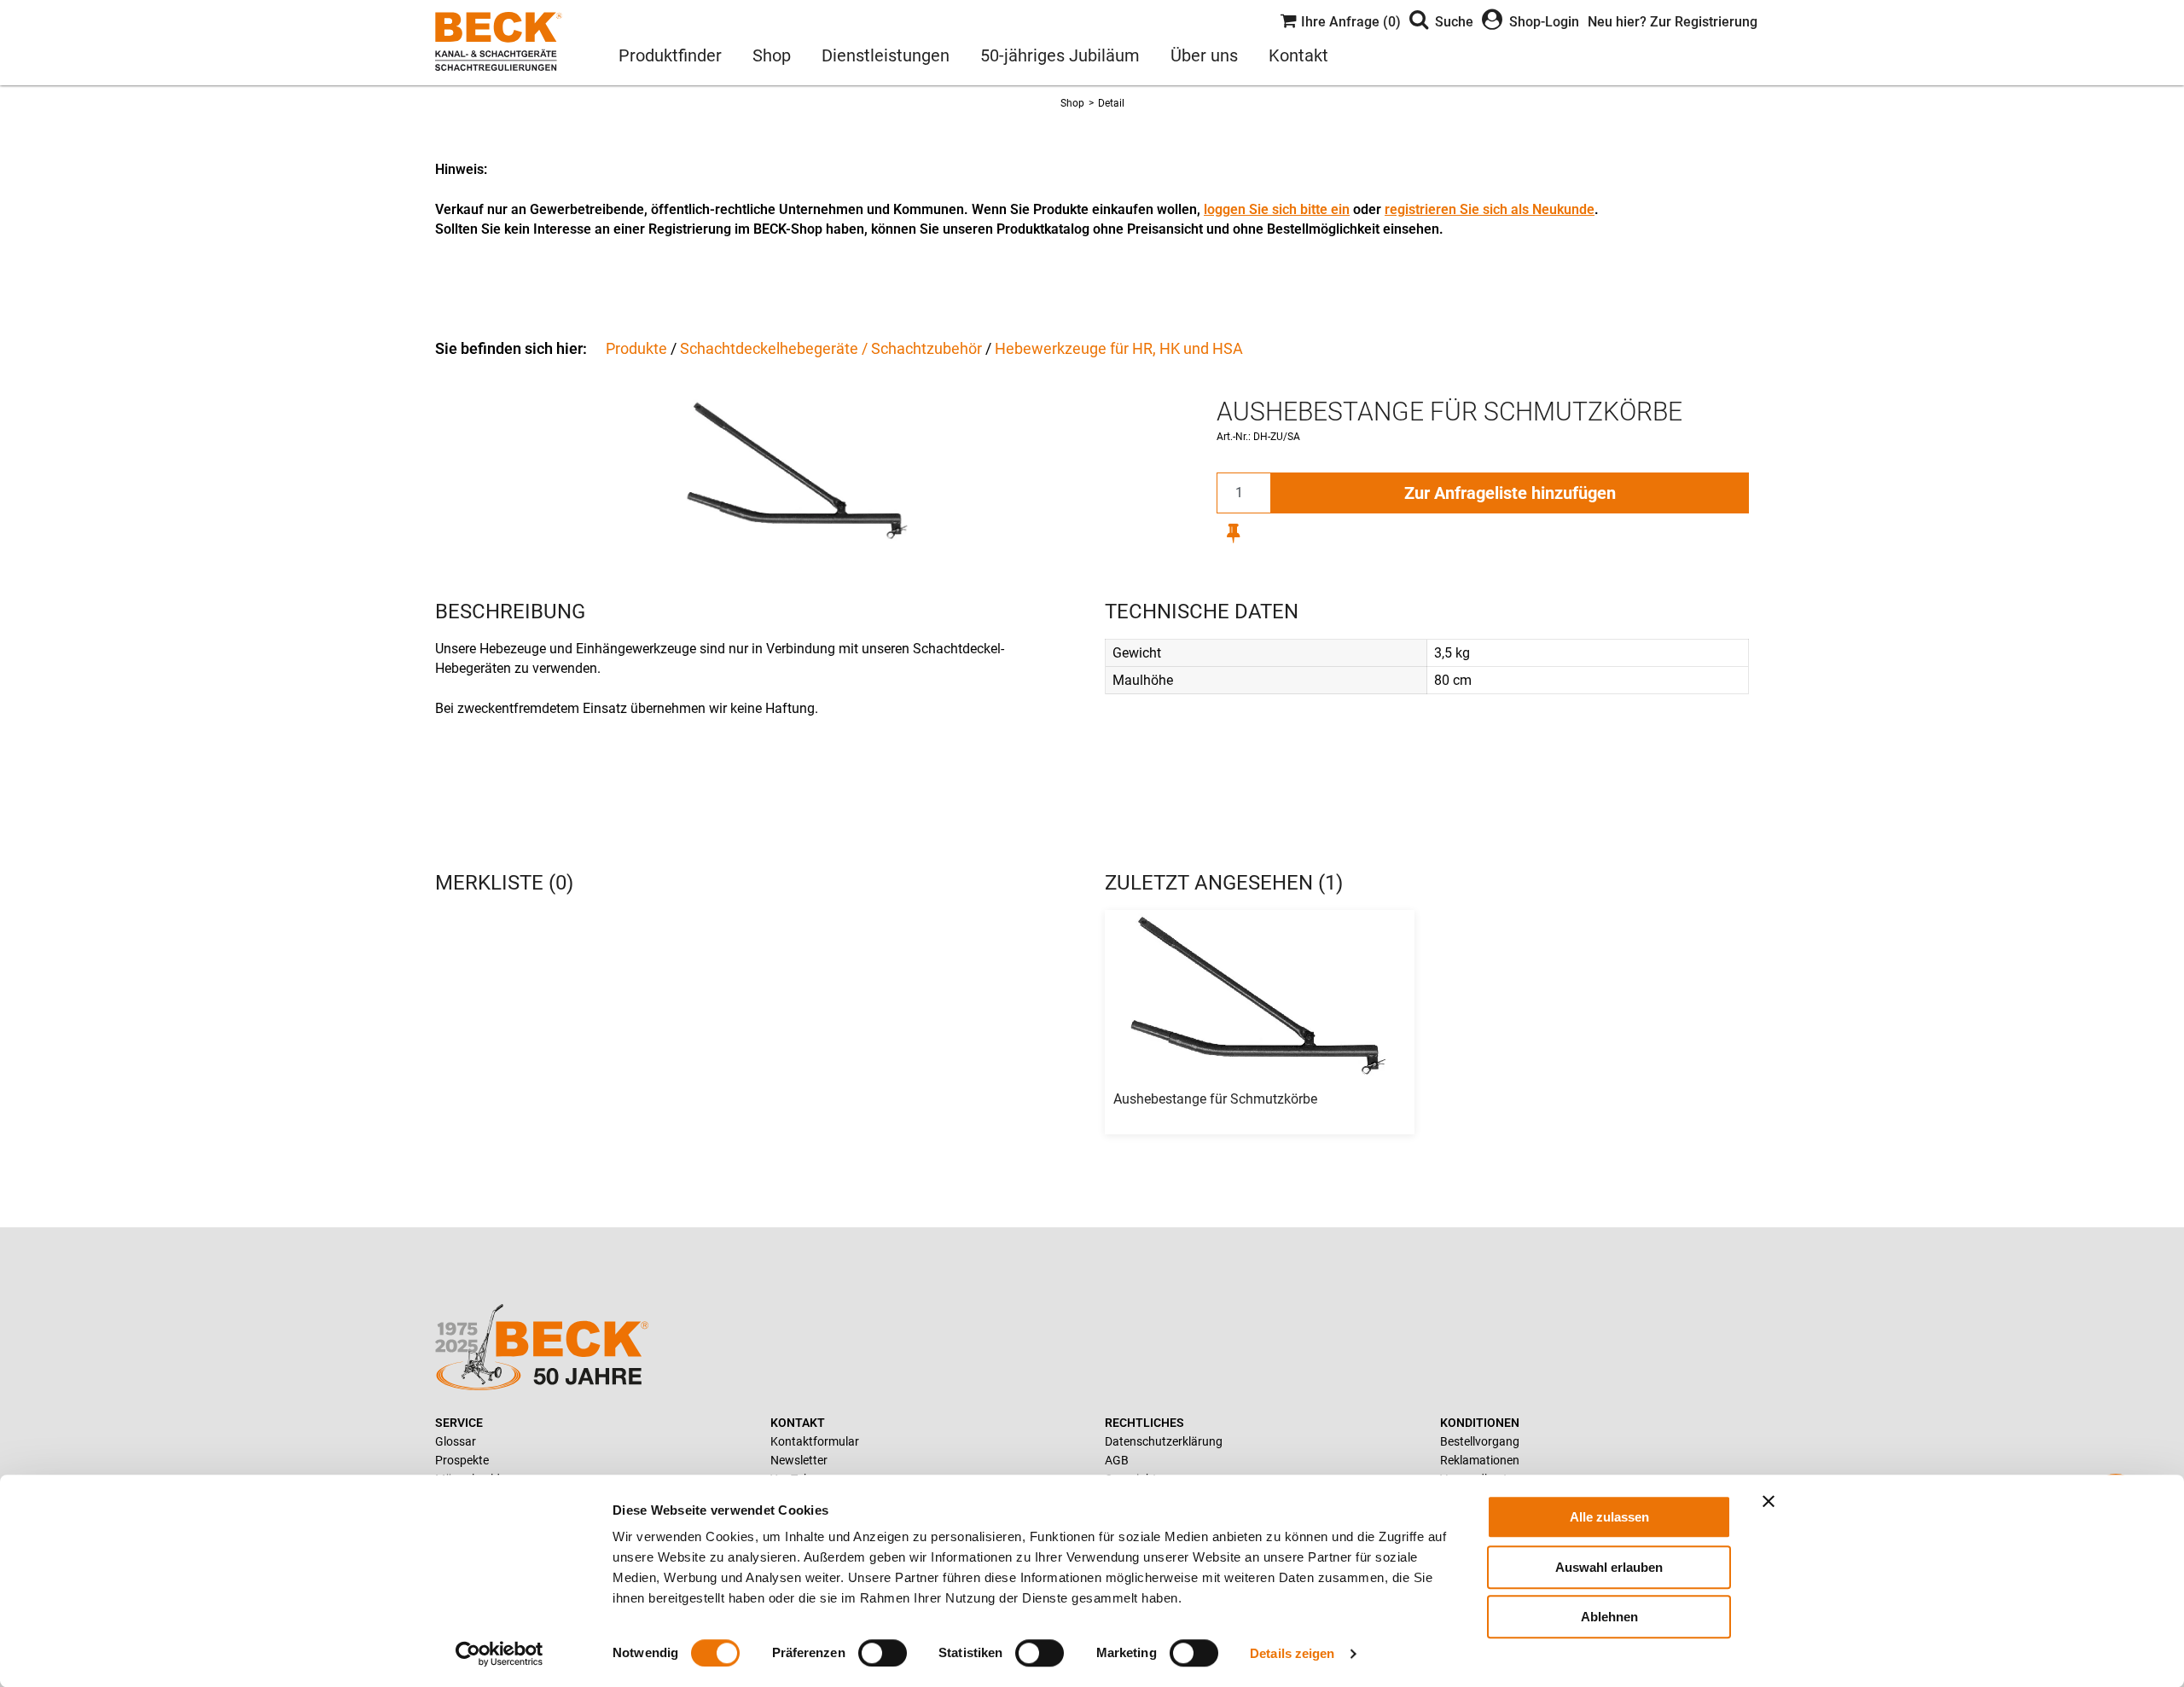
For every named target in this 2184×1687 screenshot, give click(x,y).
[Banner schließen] (1769, 1501)
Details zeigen (1292, 1653)
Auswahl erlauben (1609, 1567)
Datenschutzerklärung (1164, 1441)
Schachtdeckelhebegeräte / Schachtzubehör (831, 348)
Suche (1454, 22)
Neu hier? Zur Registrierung (1673, 22)
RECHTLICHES (1144, 1423)
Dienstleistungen (886, 55)
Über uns (1204, 55)
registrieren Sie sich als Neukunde (1490, 209)
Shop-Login (1544, 22)
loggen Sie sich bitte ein (1277, 209)
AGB (1117, 1460)
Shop (772, 55)
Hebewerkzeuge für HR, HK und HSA (1119, 348)
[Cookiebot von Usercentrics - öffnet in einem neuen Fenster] (500, 1654)
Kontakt (1298, 55)
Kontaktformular (815, 1441)
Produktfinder (670, 55)
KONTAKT (798, 1423)
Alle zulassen (1609, 1517)
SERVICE (459, 1423)
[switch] (883, 1653)
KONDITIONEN (1480, 1423)
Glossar (456, 1441)
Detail (1111, 103)
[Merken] (1233, 532)
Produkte (636, 348)
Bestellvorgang (1480, 1441)
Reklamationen (1480, 1460)
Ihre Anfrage (1348, 22)
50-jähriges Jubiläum (1060, 55)
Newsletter (799, 1460)
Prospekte (462, 1460)
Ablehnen (1609, 1617)
